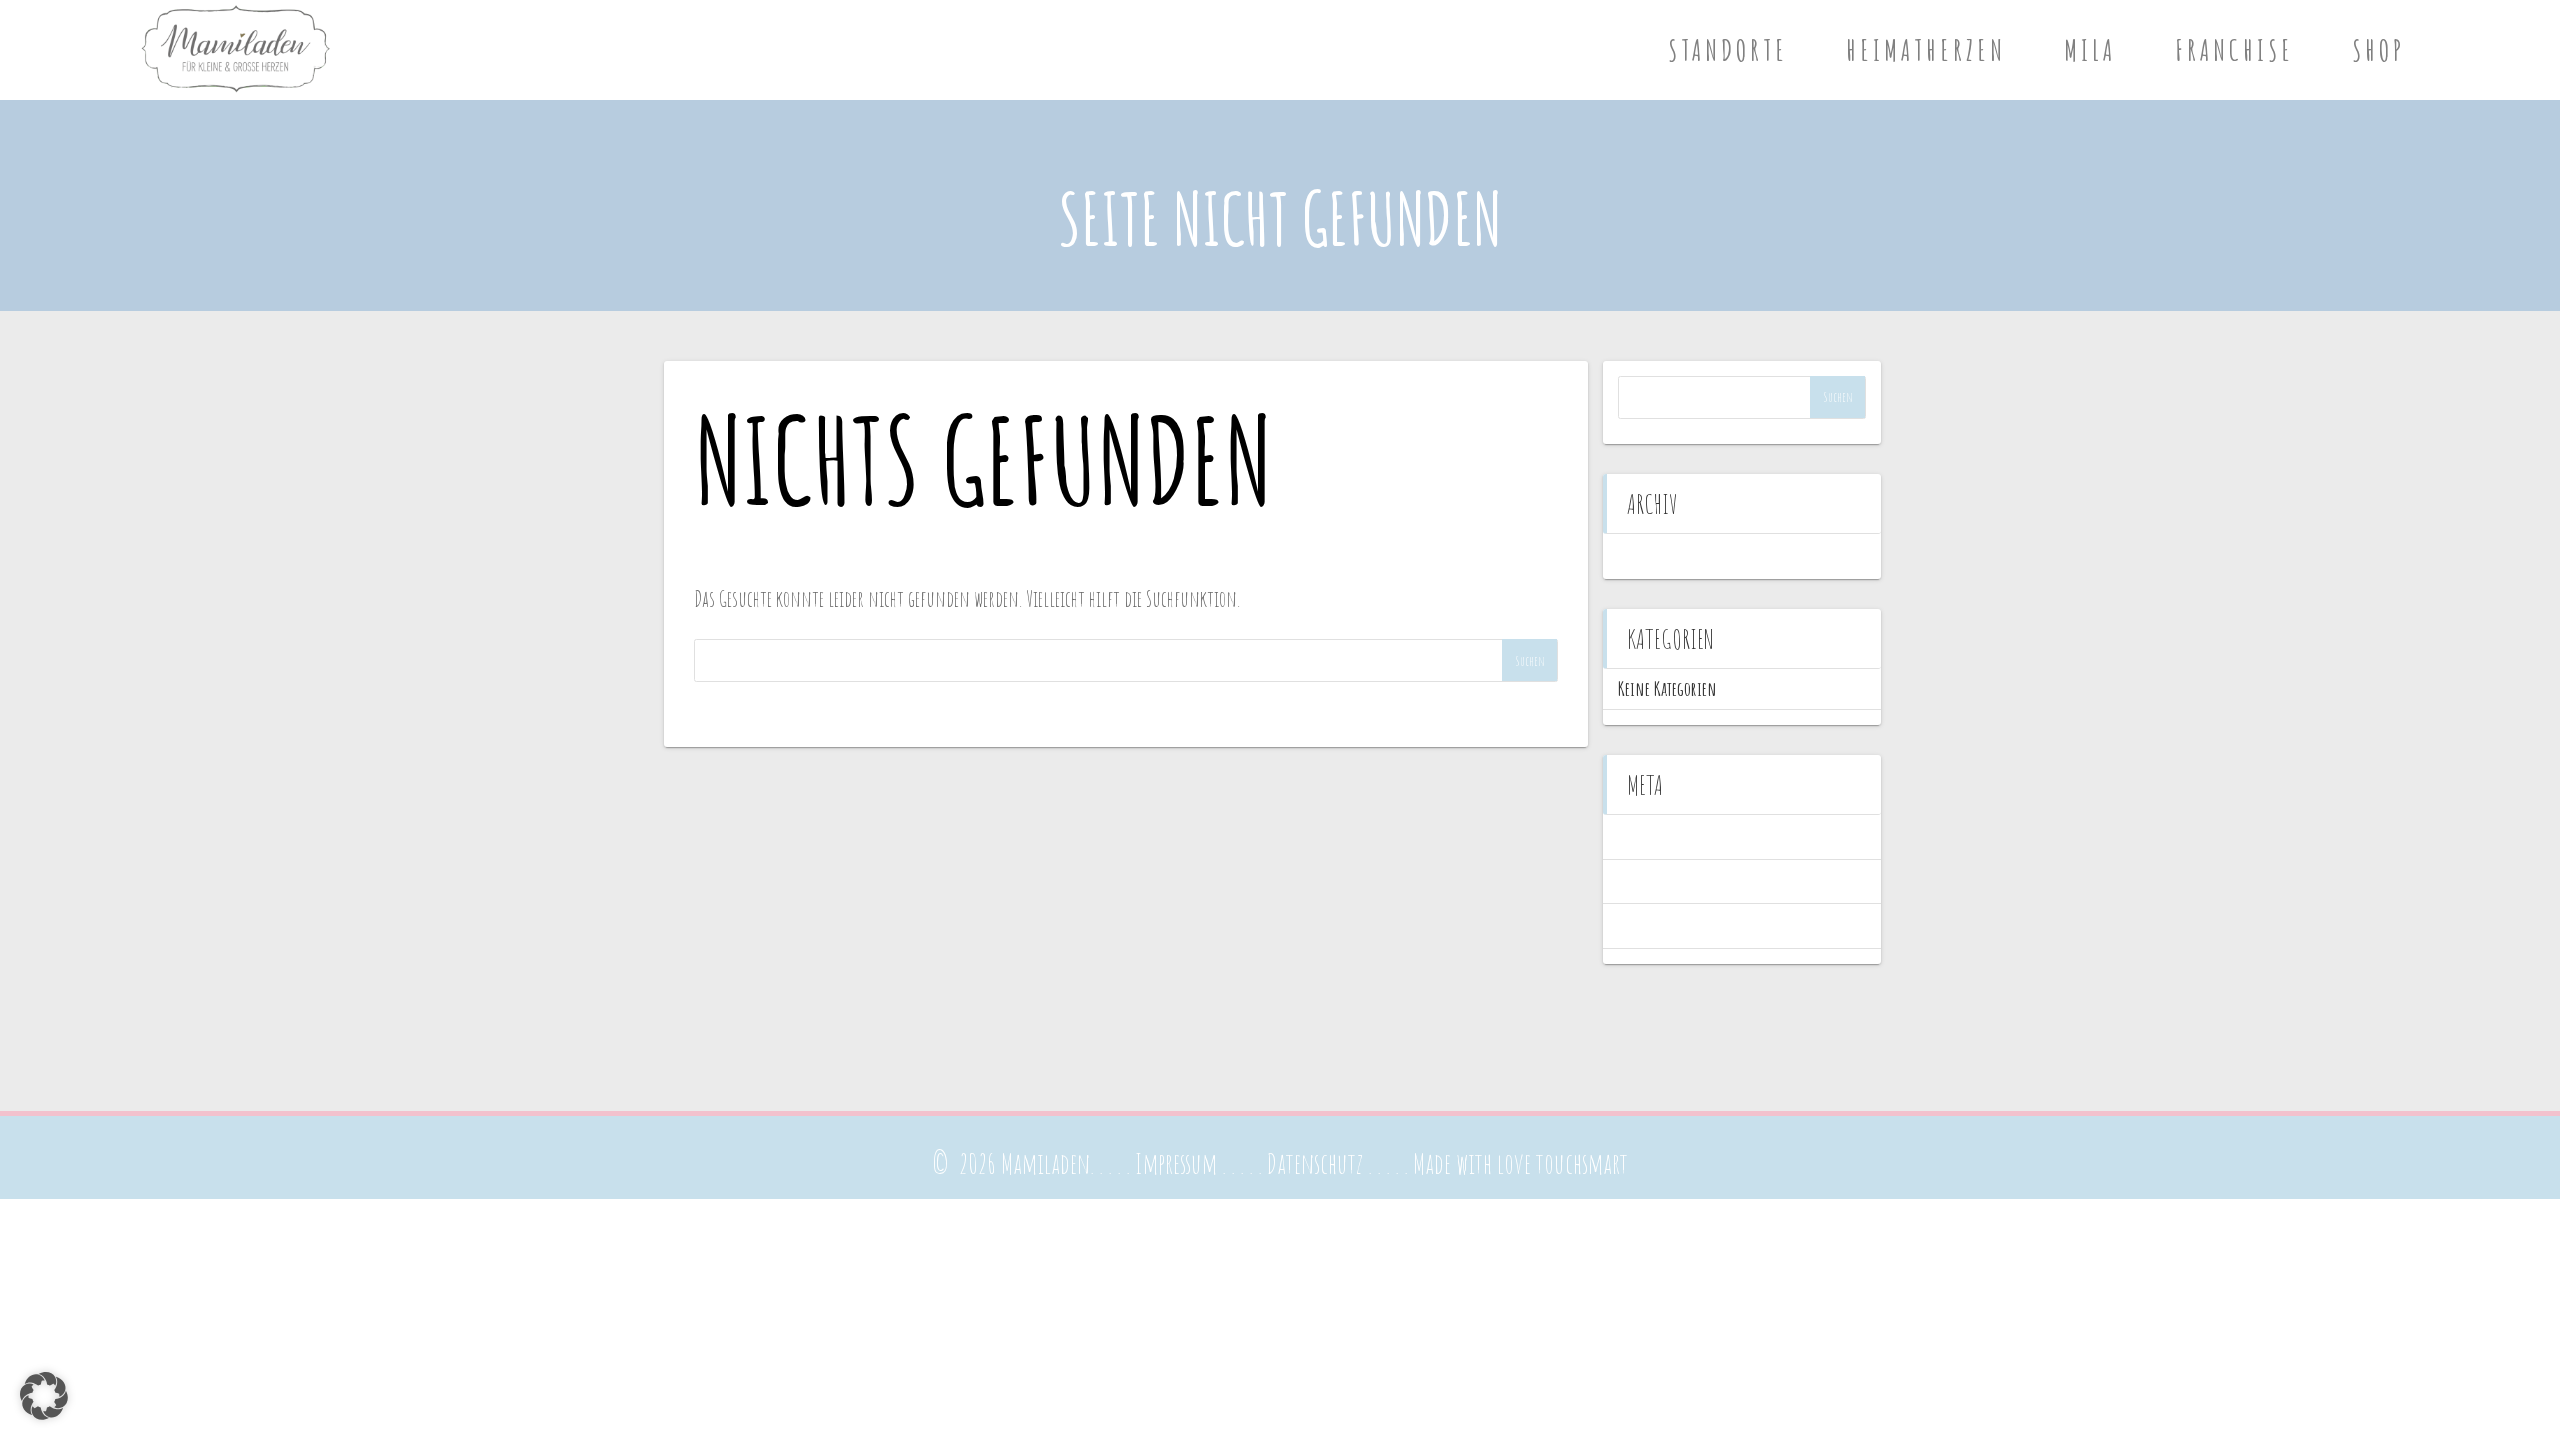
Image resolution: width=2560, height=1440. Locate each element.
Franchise (2234, 50)
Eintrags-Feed (1655, 881)
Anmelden (1646, 836)
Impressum (1176, 1163)
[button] (44, 1396)
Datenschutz (1315, 1163)
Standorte (1728, 50)
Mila (2090, 50)
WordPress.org (1657, 925)
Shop (2378, 50)
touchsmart (1582, 1163)
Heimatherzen (1926, 50)
